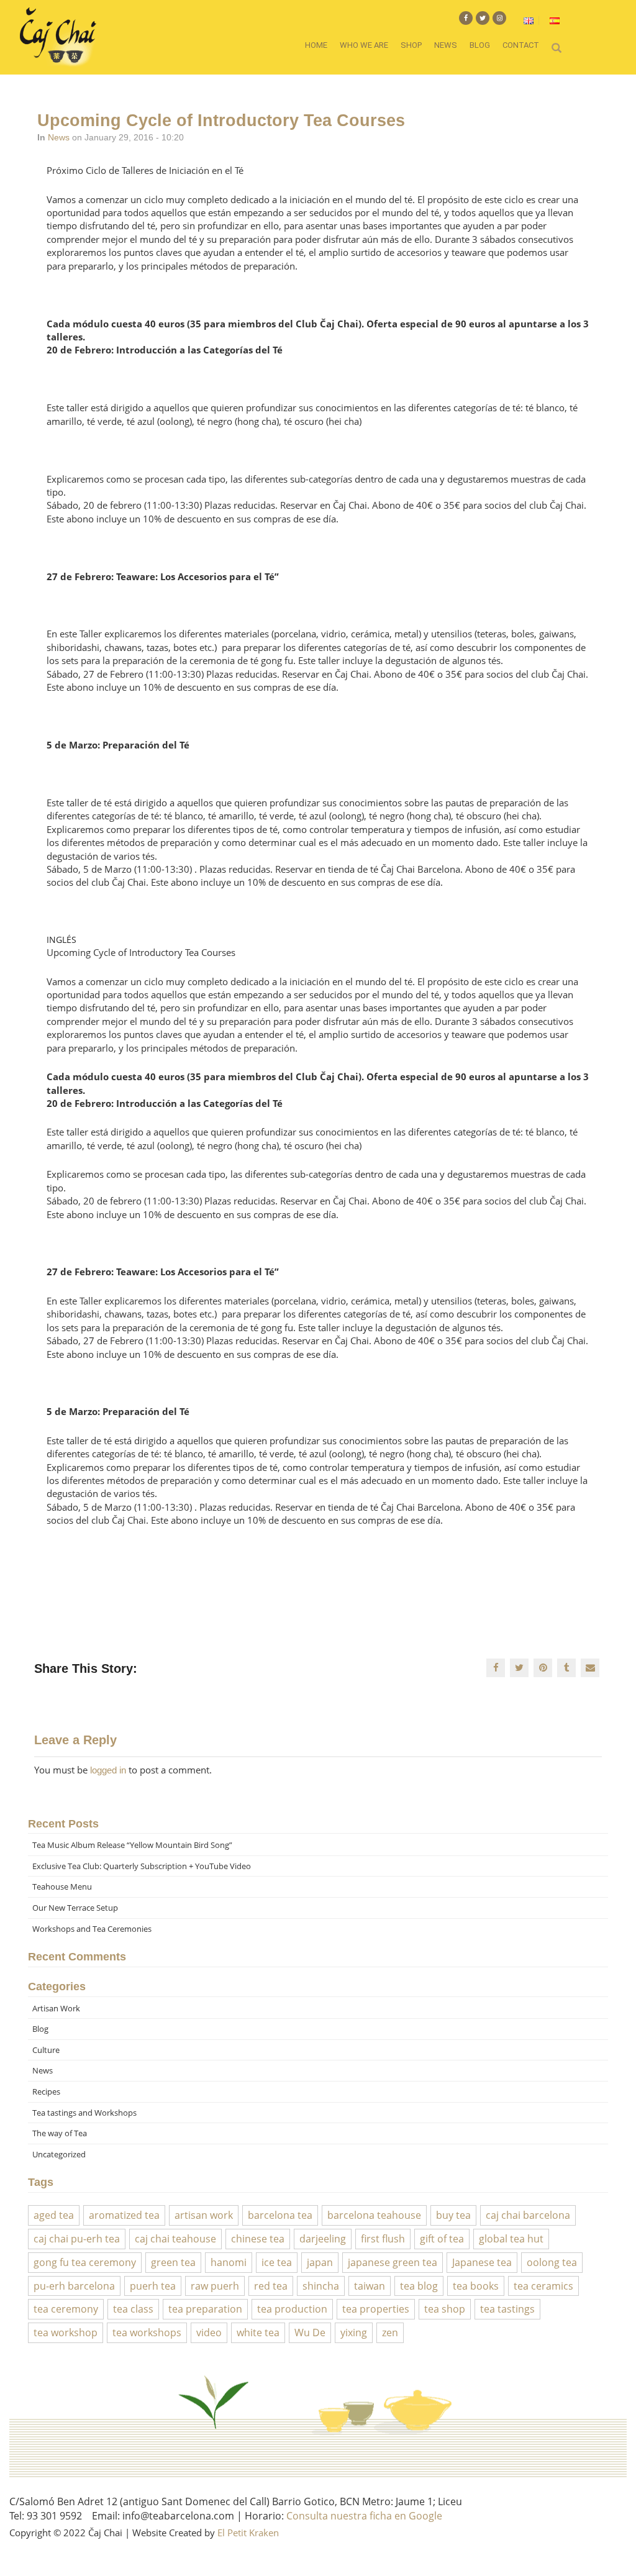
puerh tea (153, 2286)
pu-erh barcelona (74, 2286)
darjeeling (323, 2239)
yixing (354, 2333)
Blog (480, 45)
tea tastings (507, 2309)
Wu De (310, 2333)
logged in (108, 1770)
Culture (46, 2050)
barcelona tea (280, 2215)
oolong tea (552, 2262)
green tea (173, 2262)
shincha (321, 2286)
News (446, 45)
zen (390, 2333)
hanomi (229, 2262)
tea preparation (205, 2309)
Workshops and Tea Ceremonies (92, 1929)
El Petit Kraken (248, 2533)
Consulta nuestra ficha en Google (364, 2516)
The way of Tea (60, 2133)
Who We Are (364, 45)
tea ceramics (543, 2286)
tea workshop (66, 2333)
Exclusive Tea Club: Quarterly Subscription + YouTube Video (142, 1866)
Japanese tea (482, 2262)
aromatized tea (124, 2215)
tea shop (445, 2309)
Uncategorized (59, 2154)
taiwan (370, 2286)
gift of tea (442, 2239)
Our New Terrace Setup (75, 1908)
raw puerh (215, 2286)
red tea (271, 2286)
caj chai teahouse (175, 2239)
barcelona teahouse (374, 2215)
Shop (411, 45)
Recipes (46, 2091)
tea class (133, 2309)
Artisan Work (56, 2008)
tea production (292, 2309)
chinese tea (258, 2239)
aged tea (54, 2215)
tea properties (376, 2309)
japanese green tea (393, 2262)
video (209, 2333)
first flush (383, 2239)
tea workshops (147, 2333)
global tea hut (511, 2239)
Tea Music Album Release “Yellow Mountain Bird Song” (132, 1845)
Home (316, 45)
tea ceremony (66, 2309)
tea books (476, 2286)
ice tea (277, 2262)
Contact (521, 45)
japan (320, 2262)
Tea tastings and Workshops (84, 2113)
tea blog (419, 2286)
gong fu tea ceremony (85, 2262)
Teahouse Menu (62, 1886)
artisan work (204, 2215)
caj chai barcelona (528, 2215)
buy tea (453, 2215)
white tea (258, 2333)
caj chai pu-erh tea (77, 2239)
